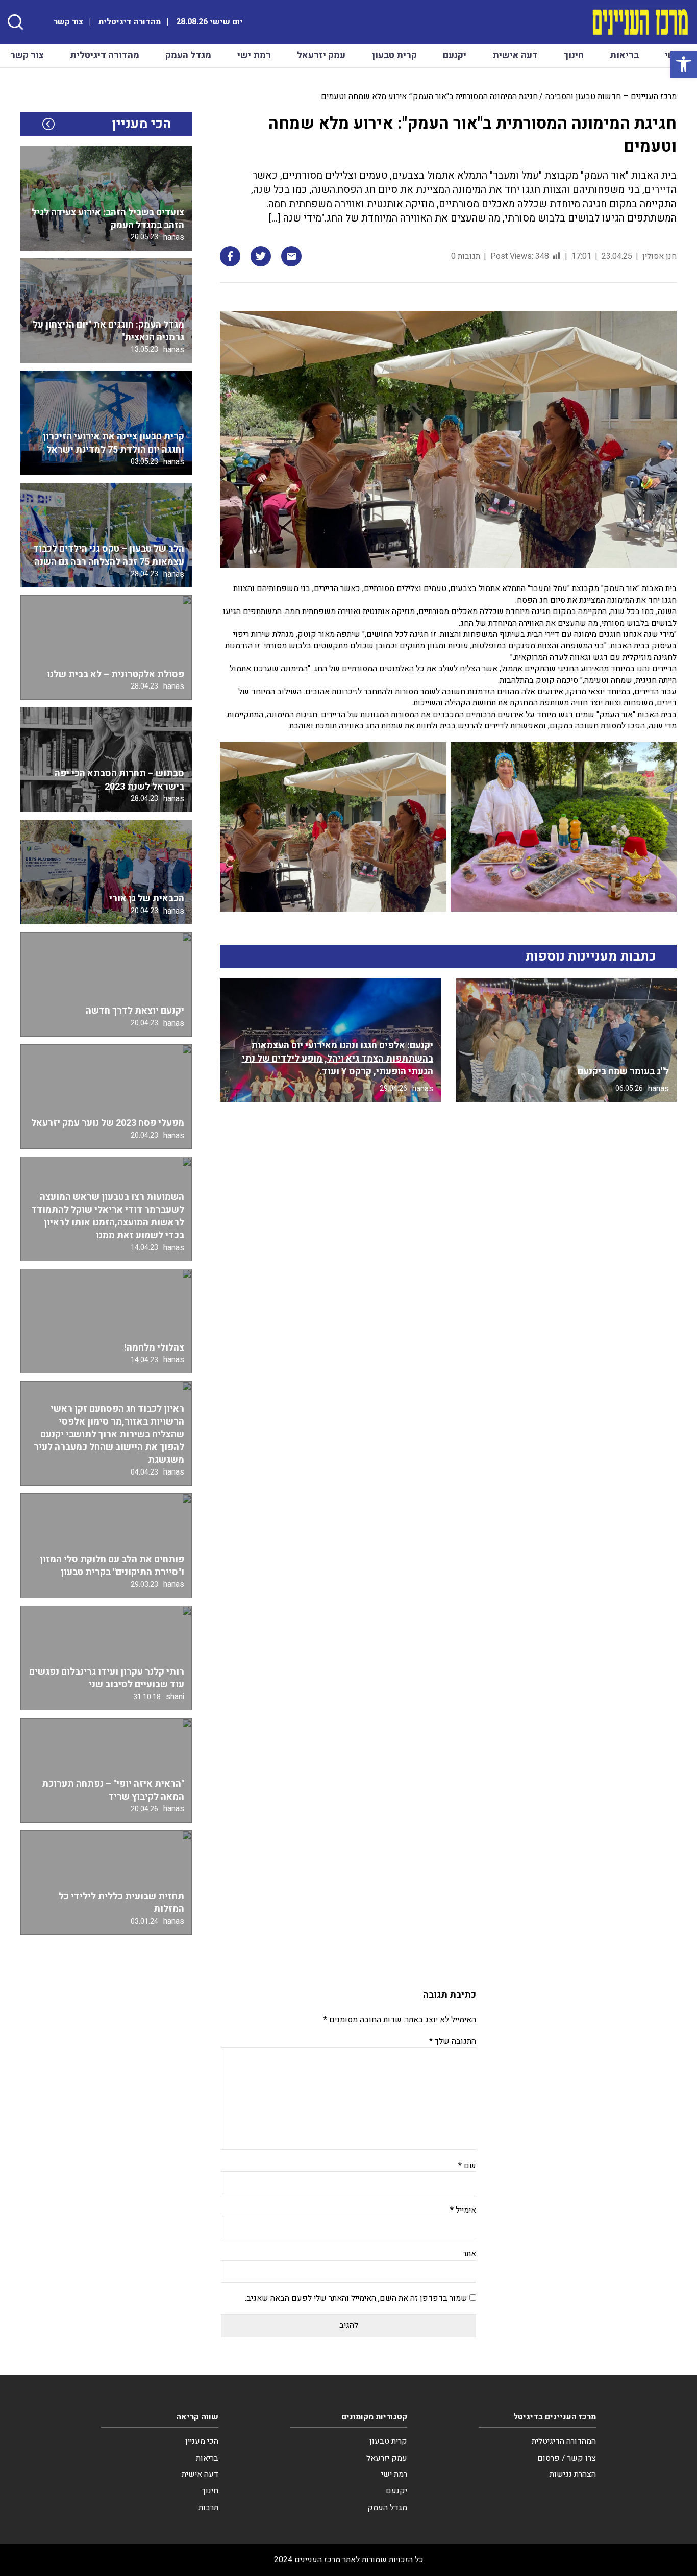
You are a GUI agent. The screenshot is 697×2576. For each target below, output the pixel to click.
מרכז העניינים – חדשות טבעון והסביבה (611, 96)
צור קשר (68, 22)
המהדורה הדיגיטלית (564, 2441)
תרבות (208, 2508)
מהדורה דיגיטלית (130, 22)
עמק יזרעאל (321, 55)
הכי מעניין (202, 2441)
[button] (684, 64)
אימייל (463, 2210)
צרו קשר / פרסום (567, 2458)
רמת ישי (254, 55)
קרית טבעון (394, 55)
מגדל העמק (188, 55)
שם (467, 2166)
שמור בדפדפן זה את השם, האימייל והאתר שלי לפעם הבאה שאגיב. (356, 2298)
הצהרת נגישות (573, 2474)
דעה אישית (515, 55)
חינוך (574, 55)
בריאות (624, 55)
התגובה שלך (453, 2041)
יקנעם (455, 55)
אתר (469, 2254)
